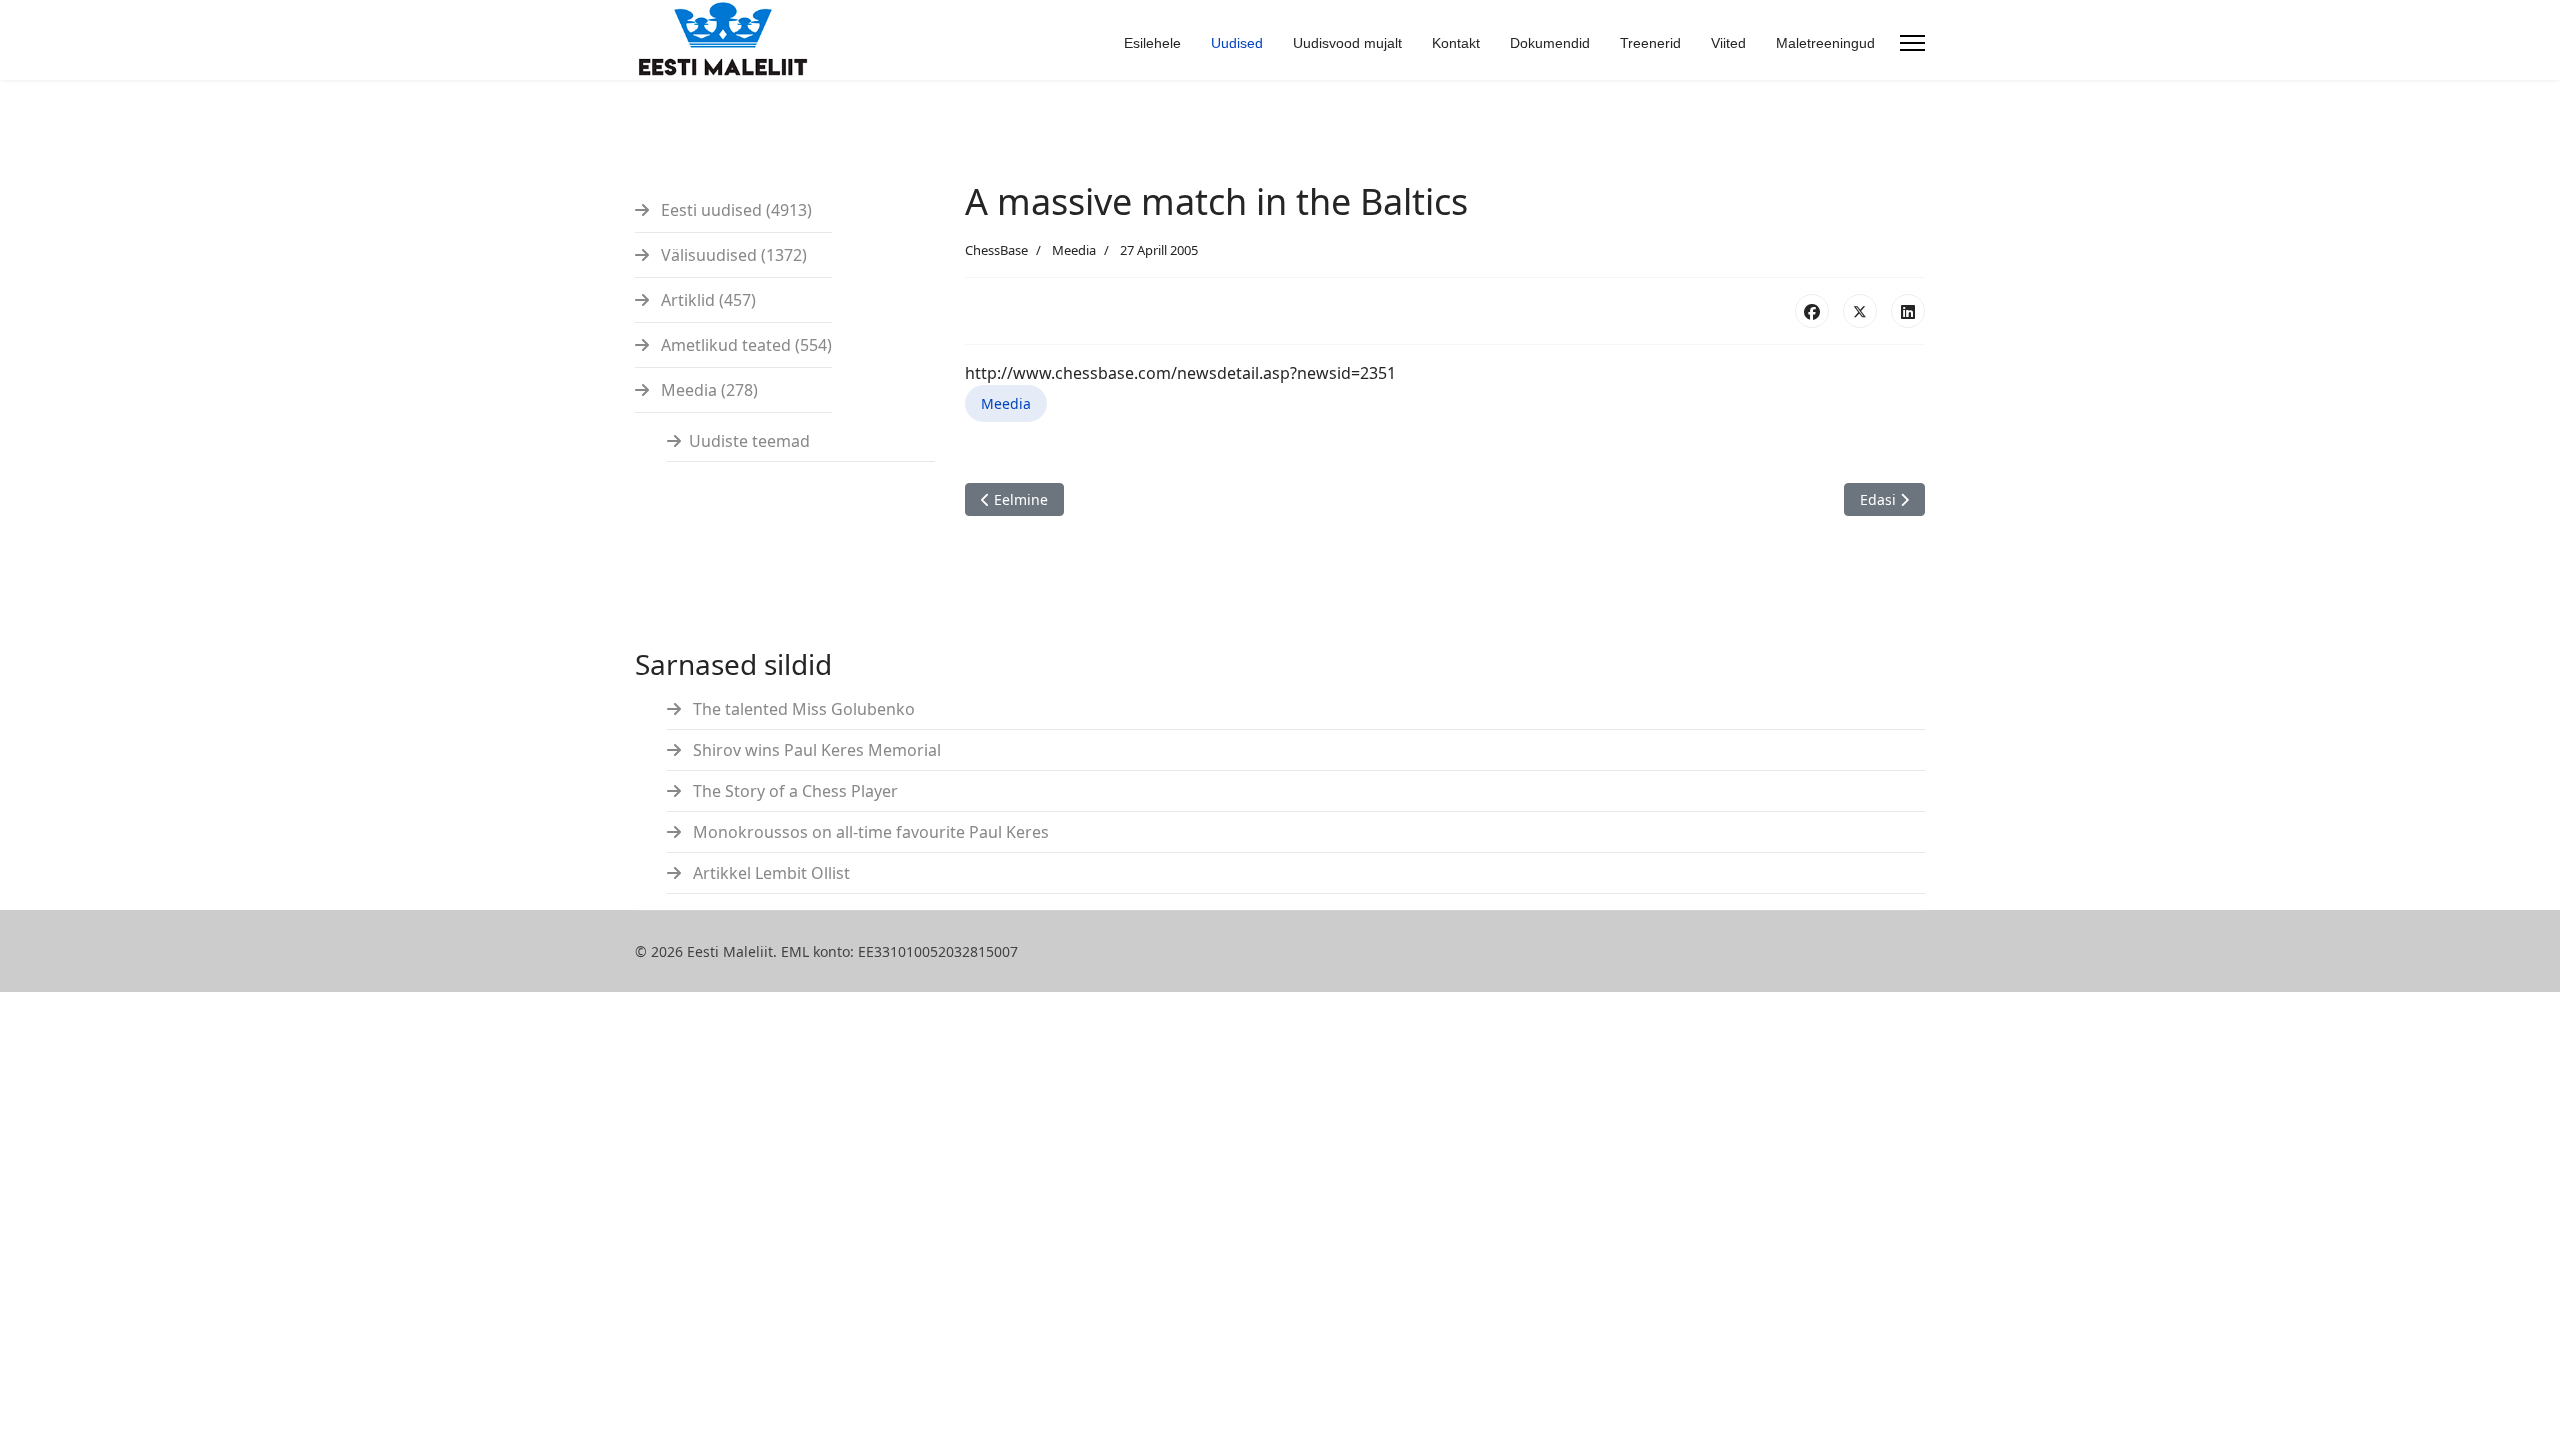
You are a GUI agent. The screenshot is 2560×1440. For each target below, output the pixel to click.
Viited (1728, 43)
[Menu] (1912, 43)
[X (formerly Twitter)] (1860, 311)
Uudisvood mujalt (1347, 43)
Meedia (1074, 250)
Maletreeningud (1825, 43)
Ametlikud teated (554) (744, 345)
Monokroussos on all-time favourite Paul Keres (869, 832)
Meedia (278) (707, 390)
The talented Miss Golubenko (802, 709)
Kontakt (1456, 43)
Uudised (1237, 43)
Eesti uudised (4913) (734, 210)
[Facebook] (1812, 311)
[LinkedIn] (1908, 311)
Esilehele (1152, 43)
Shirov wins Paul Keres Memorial (815, 750)
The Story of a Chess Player (793, 791)
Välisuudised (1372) (732, 255)
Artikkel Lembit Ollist (769, 873)
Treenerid (1650, 43)
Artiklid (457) (706, 300)
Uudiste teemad (749, 441)
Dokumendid (1550, 43)
